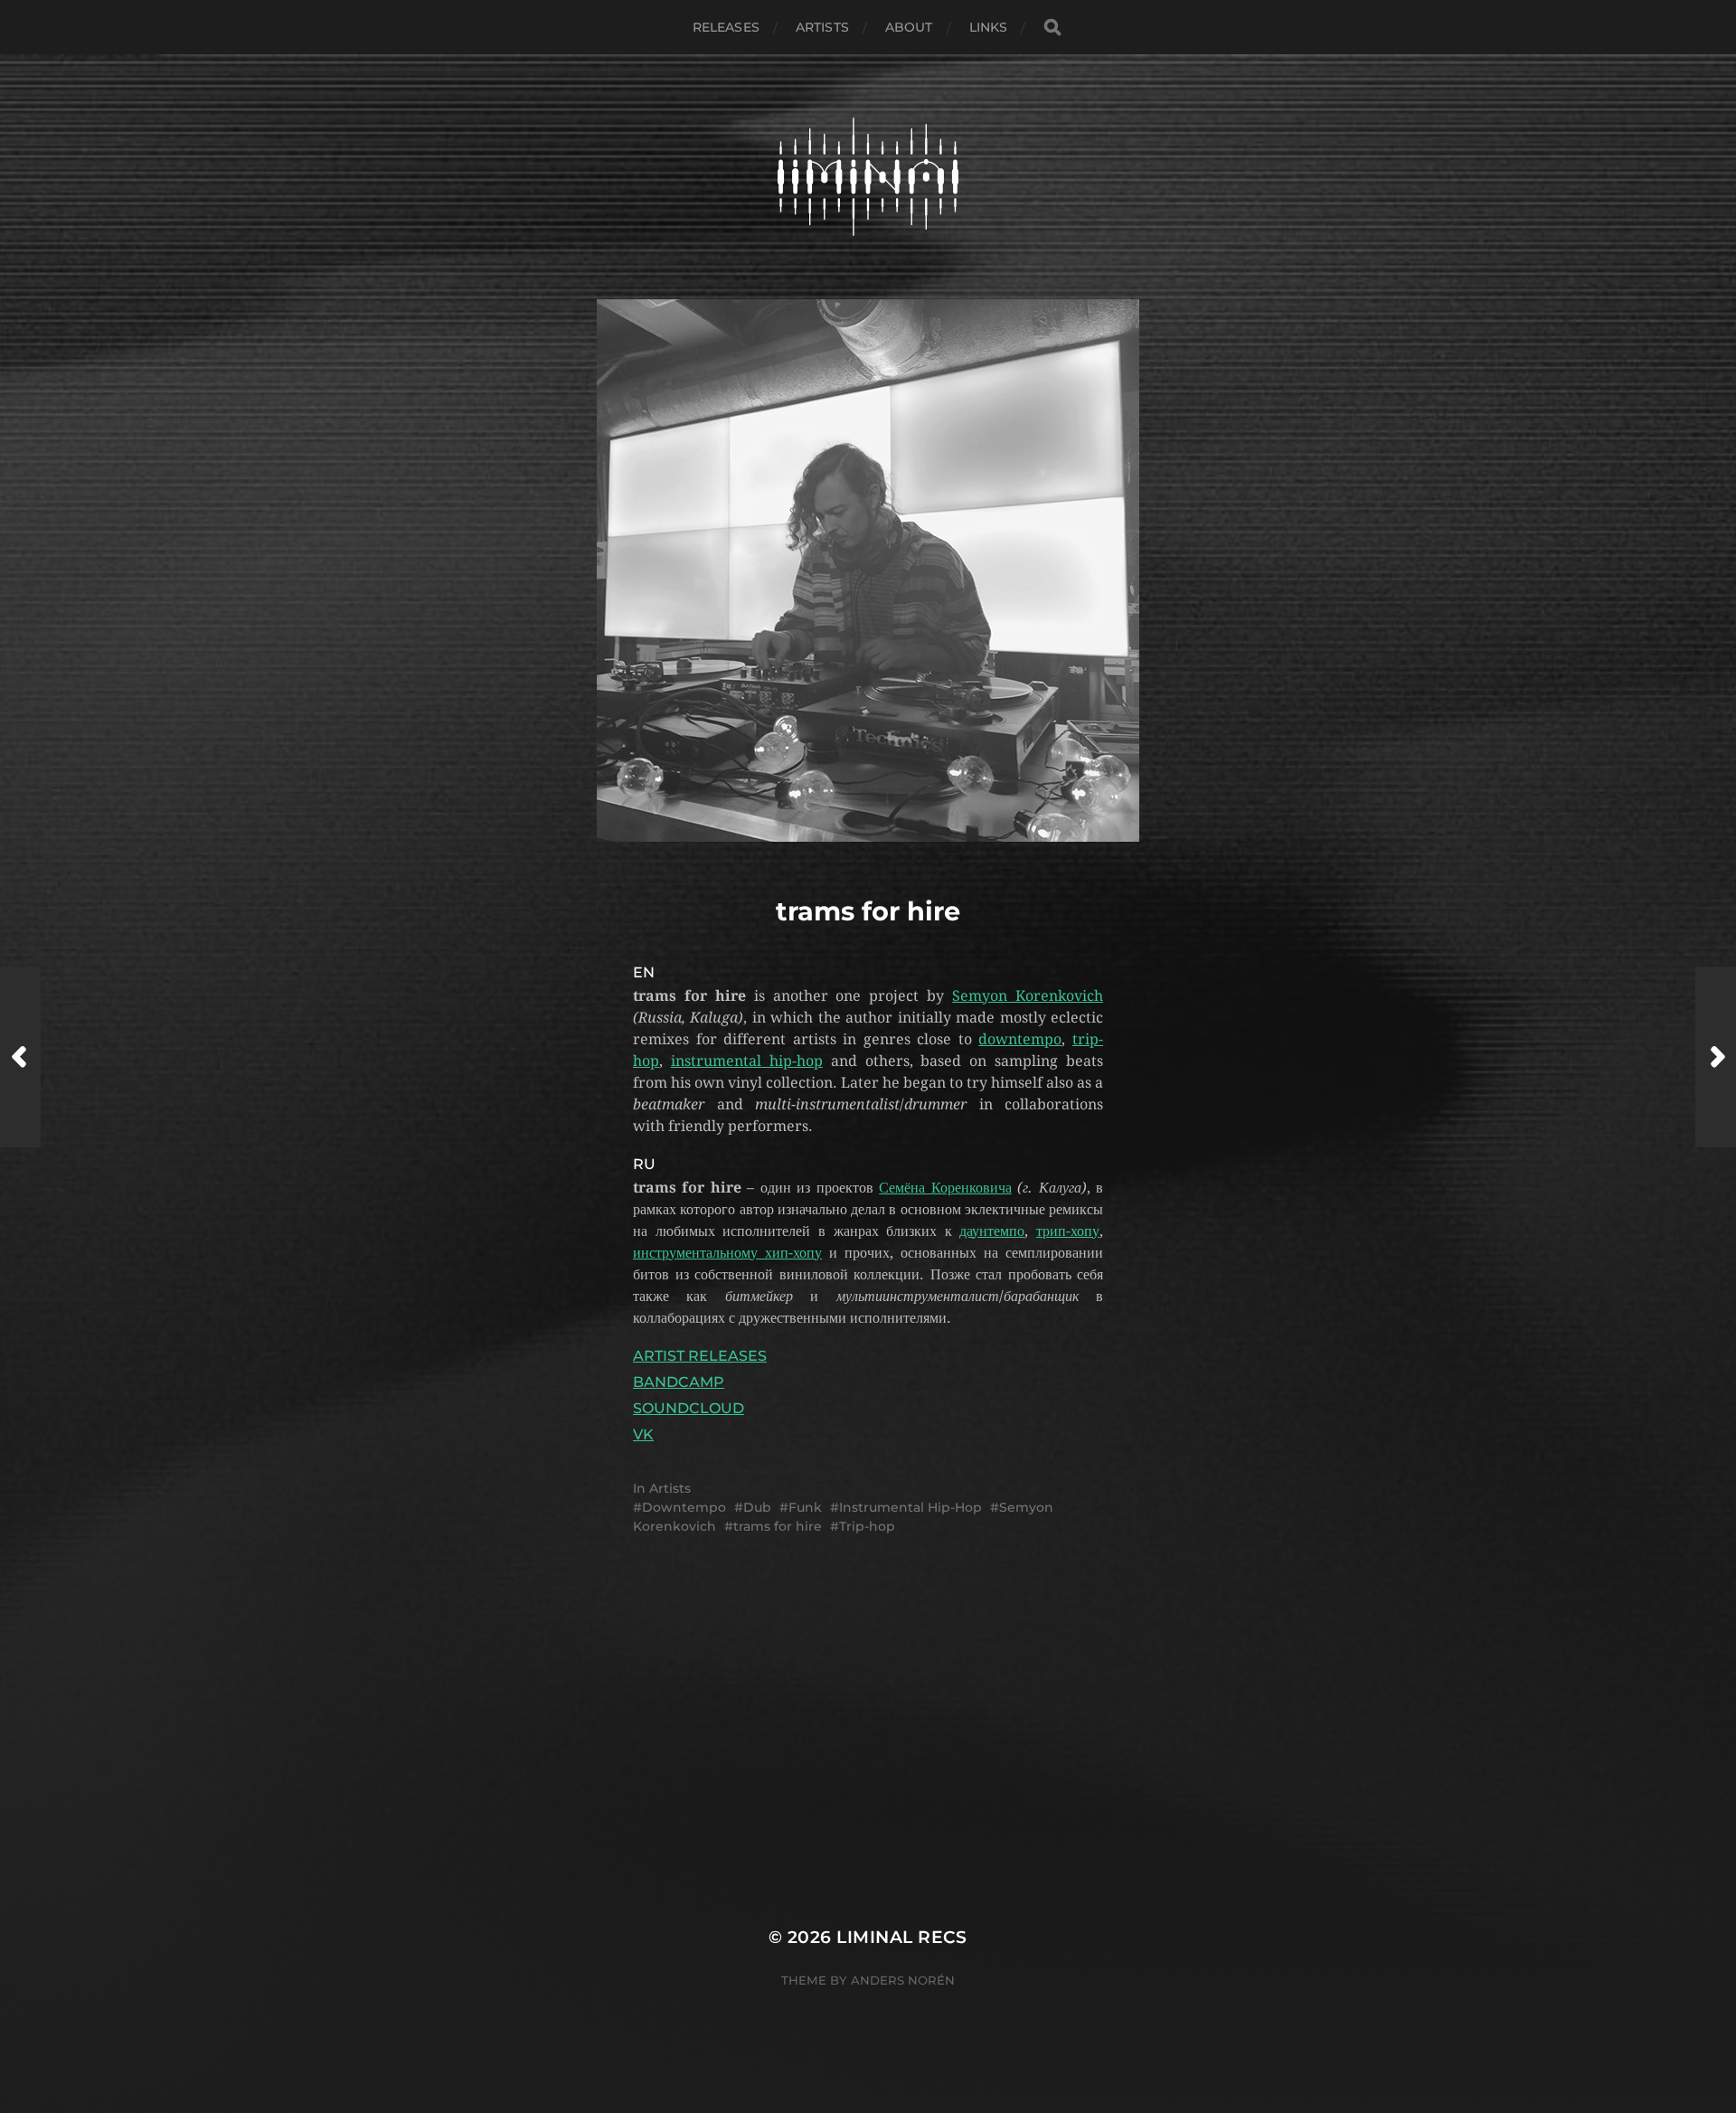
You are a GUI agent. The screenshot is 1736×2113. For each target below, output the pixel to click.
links (989, 27)
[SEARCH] (1052, 28)
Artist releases (700, 1356)
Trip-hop (867, 1526)
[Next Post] (1716, 1057)
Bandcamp (679, 1382)
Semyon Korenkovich (1028, 996)
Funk (805, 1507)
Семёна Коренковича (945, 1188)
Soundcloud (689, 1408)
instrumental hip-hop (747, 1061)
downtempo (1020, 1039)
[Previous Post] (20, 1057)
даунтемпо (992, 1231)
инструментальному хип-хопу (727, 1253)
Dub (757, 1507)
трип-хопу (1068, 1231)
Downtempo (684, 1507)
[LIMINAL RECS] (868, 177)
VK (643, 1434)
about (909, 27)
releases (726, 27)
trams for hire (778, 1526)
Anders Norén (903, 1980)
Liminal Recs (902, 1937)
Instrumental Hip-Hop (910, 1507)
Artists (822, 27)
